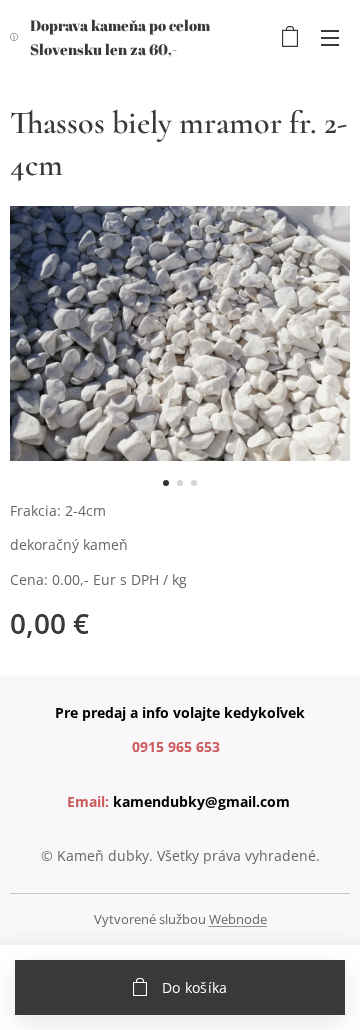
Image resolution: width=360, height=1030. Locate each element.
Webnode (238, 919)
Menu (330, 37)
